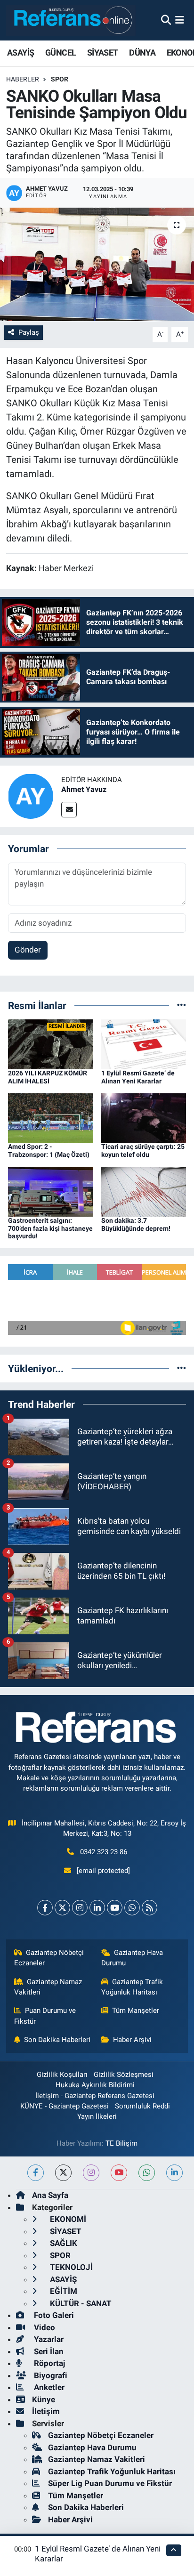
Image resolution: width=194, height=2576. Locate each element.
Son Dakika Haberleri (57, 2040)
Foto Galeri (53, 2315)
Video (44, 2327)
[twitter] (63, 2173)
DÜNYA (142, 52)
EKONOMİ (67, 2219)
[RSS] (150, 1908)
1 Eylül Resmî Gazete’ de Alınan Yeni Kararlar (138, 1077)
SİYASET (103, 52)
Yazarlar (48, 2339)
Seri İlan (48, 2351)
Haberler (23, 79)
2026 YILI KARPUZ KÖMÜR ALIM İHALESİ (48, 1077)
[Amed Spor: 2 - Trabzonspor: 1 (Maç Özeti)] (51, 1117)
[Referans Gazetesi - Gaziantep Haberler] (71, 20)
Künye (44, 2399)
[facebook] (36, 2173)
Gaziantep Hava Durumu (132, 1958)
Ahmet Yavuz (84, 789)
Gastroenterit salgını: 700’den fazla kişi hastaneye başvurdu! (50, 1228)
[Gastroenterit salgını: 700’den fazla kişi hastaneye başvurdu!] (51, 1191)
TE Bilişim (121, 2143)
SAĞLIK (63, 2243)
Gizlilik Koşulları (62, 2075)
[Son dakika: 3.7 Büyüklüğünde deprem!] (144, 1191)
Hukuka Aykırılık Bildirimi (95, 2085)
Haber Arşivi (132, 2040)
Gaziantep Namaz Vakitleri (48, 1987)
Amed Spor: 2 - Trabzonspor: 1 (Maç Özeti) (49, 1151)
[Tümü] (182, 1005)
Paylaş (29, 332)
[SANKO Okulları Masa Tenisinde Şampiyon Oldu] (97, 264)
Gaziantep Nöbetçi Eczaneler (49, 1958)
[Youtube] (115, 1908)
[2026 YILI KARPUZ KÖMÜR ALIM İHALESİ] (51, 1044)
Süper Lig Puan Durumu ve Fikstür (110, 2483)
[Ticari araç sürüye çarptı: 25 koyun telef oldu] (144, 1117)
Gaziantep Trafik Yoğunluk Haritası (132, 1987)
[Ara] (166, 20)
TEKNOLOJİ (70, 2267)
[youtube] (119, 2173)
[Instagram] (80, 1908)
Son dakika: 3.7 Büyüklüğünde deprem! (136, 1224)
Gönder (28, 950)
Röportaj (48, 2363)
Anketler (48, 2387)
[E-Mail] (69, 810)
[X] (62, 1908)
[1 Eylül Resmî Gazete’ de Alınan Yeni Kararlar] (144, 1044)
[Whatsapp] (132, 1908)
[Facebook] (45, 1908)
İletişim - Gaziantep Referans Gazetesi (95, 2096)
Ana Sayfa (50, 2195)
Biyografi (50, 2375)
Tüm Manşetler (136, 2011)
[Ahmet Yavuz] (31, 795)
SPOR (60, 79)
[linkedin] (174, 2173)
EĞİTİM (63, 2291)
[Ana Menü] (180, 20)
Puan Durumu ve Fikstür (45, 2016)
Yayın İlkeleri (97, 2116)
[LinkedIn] (97, 1908)
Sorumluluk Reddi (142, 2106)
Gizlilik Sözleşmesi (124, 2075)
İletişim (46, 2411)
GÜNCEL (61, 52)
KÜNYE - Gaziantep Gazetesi (65, 2106)
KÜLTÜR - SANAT (80, 2303)
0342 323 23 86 (104, 1852)
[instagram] (91, 2173)
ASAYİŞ (20, 52)
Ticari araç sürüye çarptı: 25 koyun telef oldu (143, 1151)
